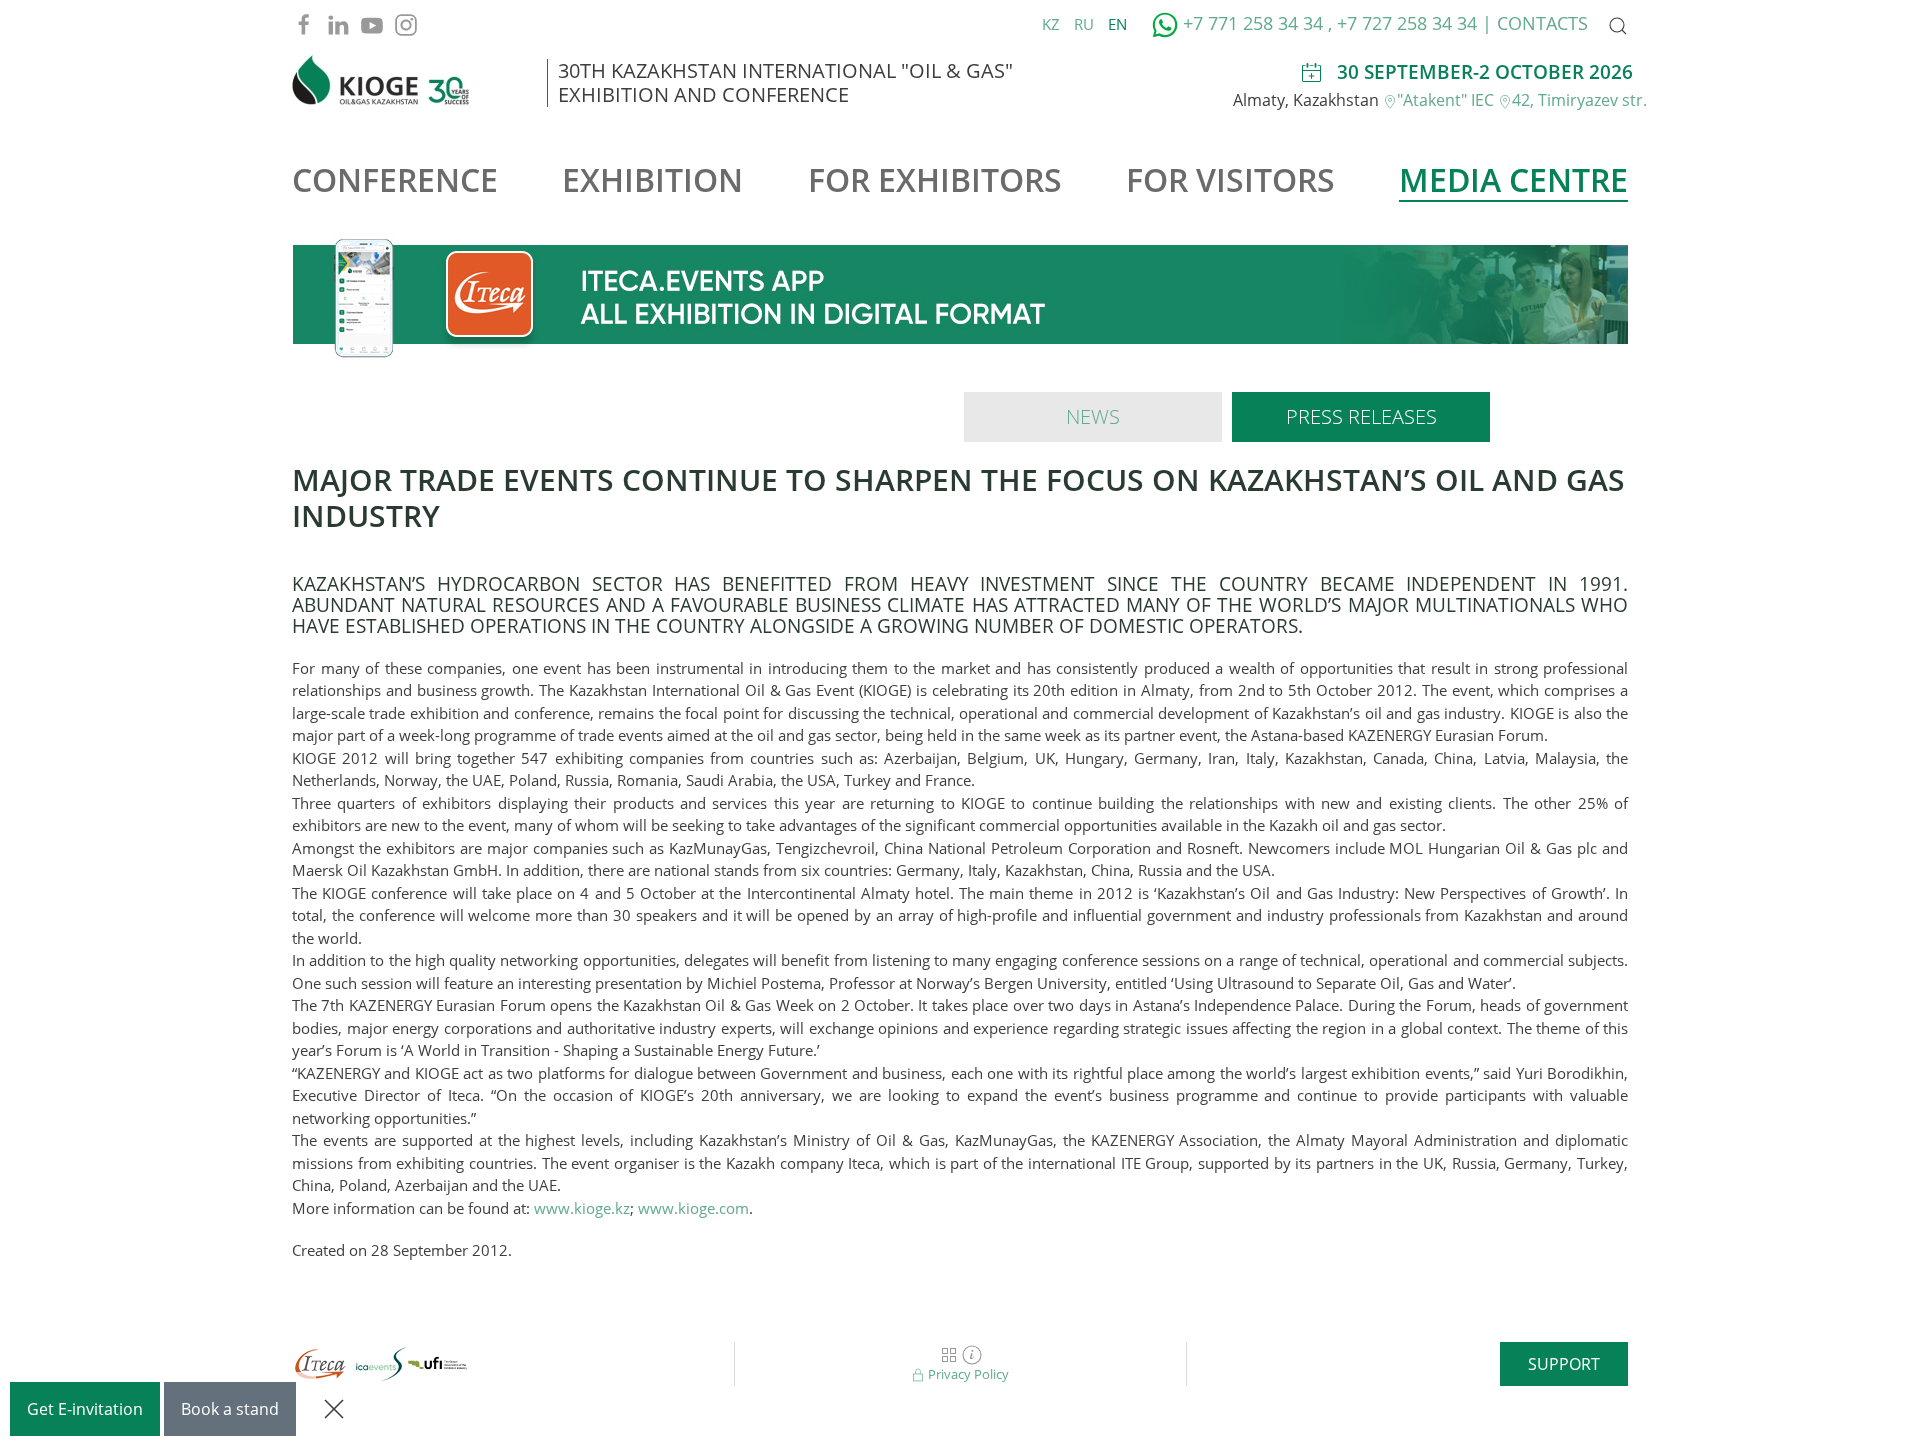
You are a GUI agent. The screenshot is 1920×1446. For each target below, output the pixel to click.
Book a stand (230, 1409)
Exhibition (652, 179)
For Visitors (1230, 179)
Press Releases (1361, 416)
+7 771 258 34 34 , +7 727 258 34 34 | (1337, 23)
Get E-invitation (85, 1409)
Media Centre (1513, 179)
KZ (1053, 24)
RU (1086, 24)
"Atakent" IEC (1447, 100)
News (1093, 416)
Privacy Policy (967, 1374)
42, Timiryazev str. (1579, 100)
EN (1117, 24)
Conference (395, 179)
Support (1564, 1364)
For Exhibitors (935, 179)
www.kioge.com (693, 1208)
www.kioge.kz (582, 1208)
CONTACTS (1542, 23)
